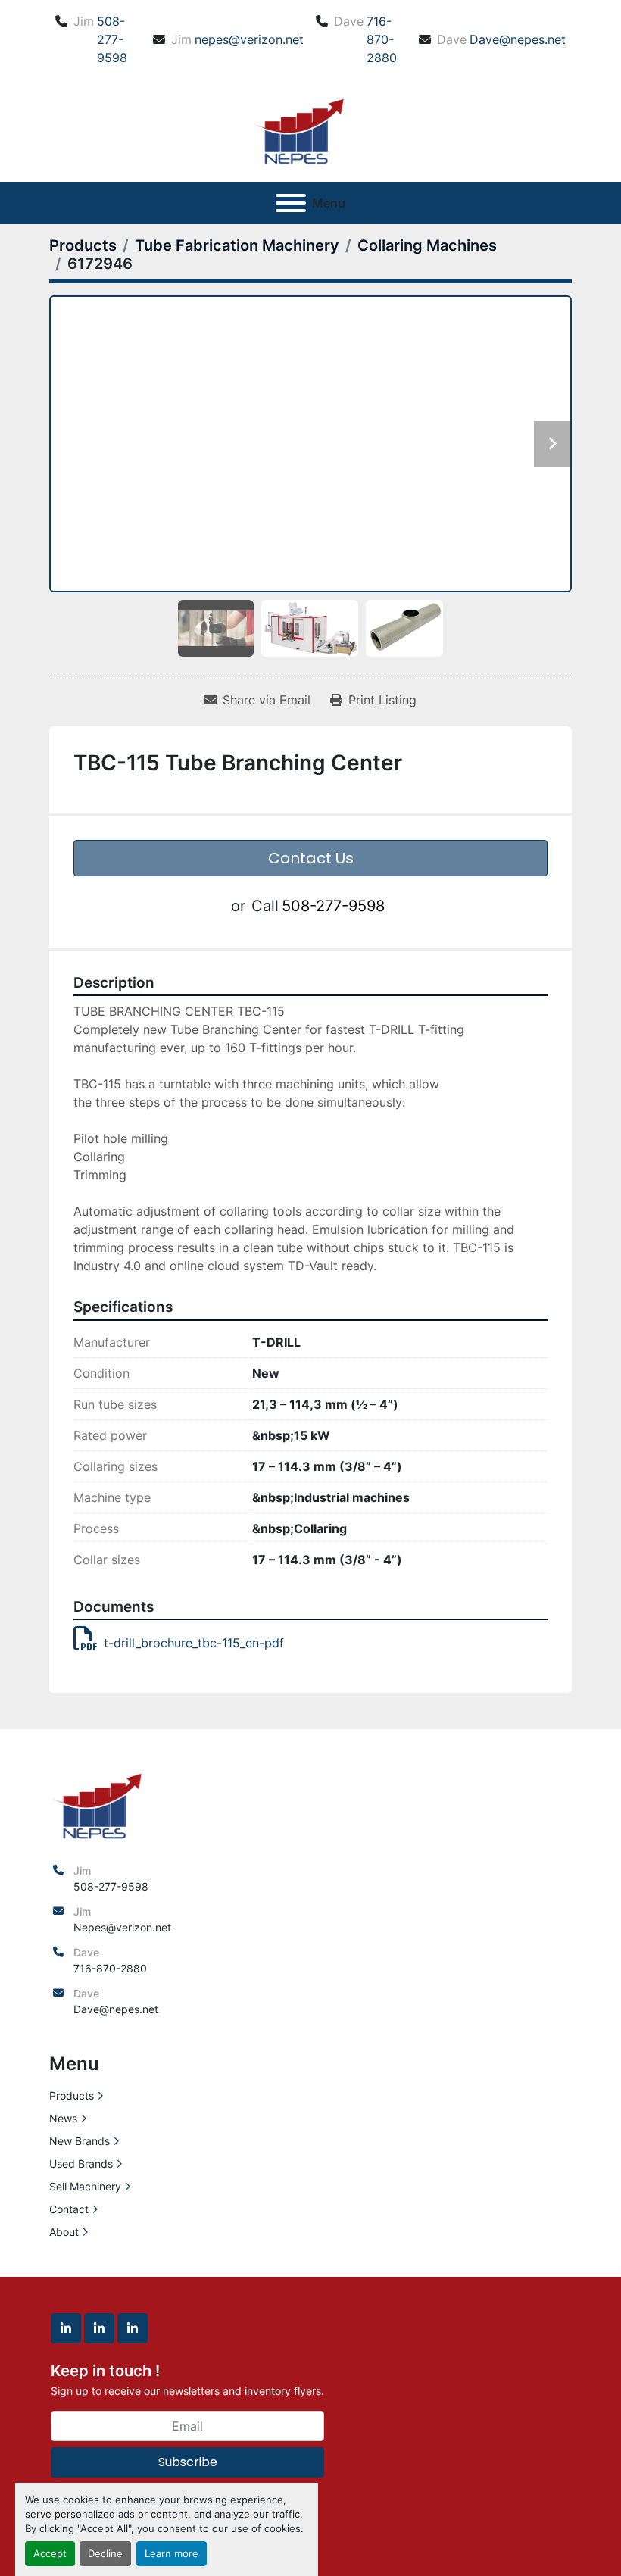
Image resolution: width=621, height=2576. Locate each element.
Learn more (172, 2554)
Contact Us (311, 858)
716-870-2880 (382, 39)
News (63, 2118)
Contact (69, 2209)
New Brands (80, 2141)
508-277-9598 (112, 39)
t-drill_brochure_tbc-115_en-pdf (194, 1643)
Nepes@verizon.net (122, 1927)
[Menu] (291, 203)
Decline (105, 2554)
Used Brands (81, 2164)
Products (72, 2095)
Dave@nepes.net (518, 39)
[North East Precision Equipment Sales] (97, 1804)
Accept (50, 2554)
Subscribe (188, 2462)
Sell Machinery (85, 2186)
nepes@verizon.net (249, 39)
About (64, 2232)
